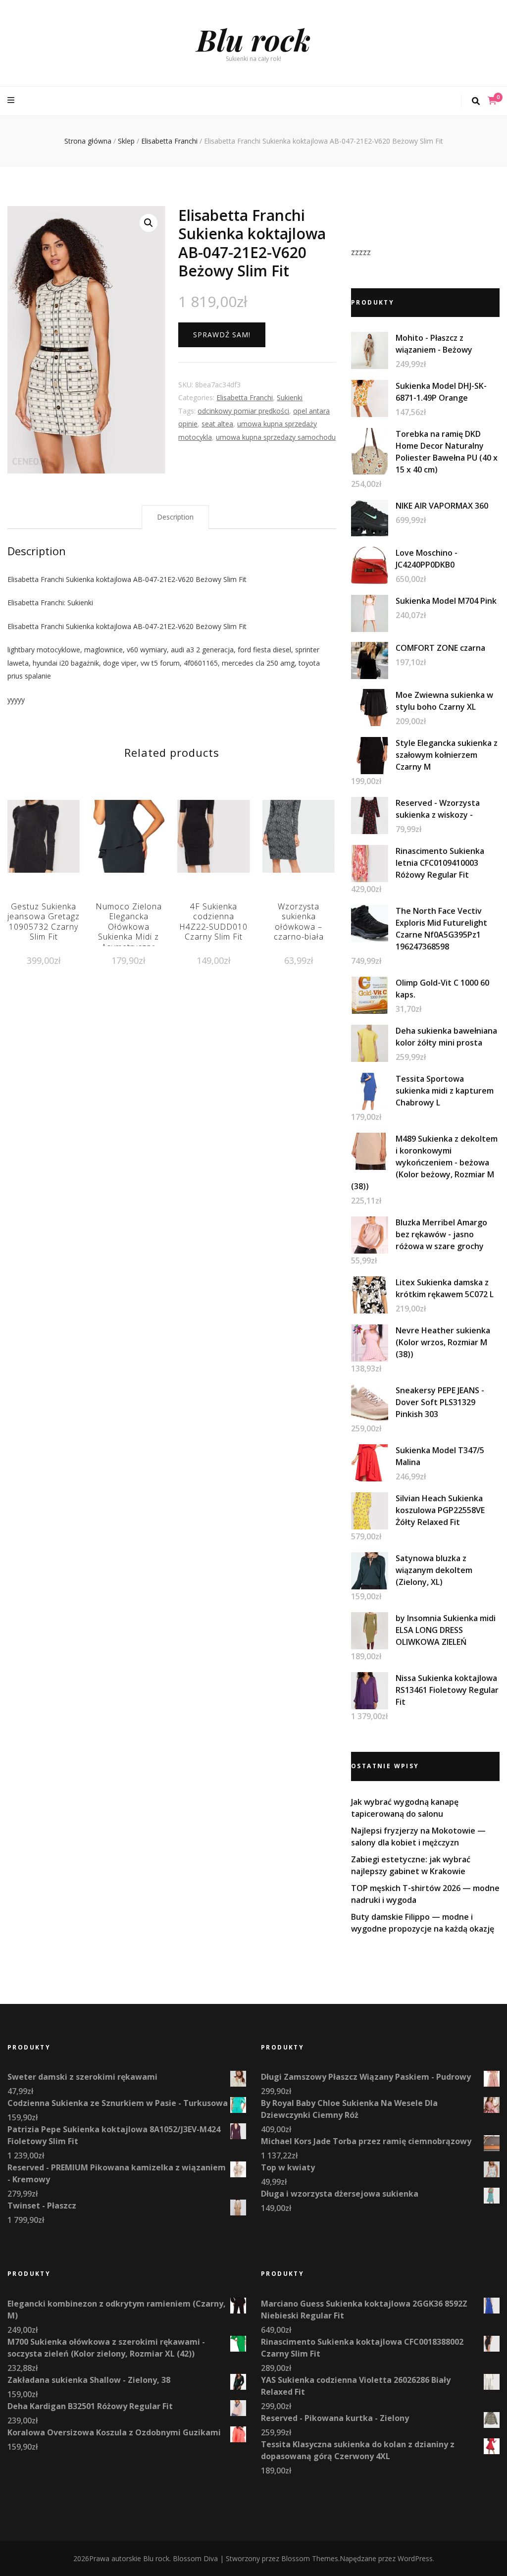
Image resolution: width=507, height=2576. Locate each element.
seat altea (217, 424)
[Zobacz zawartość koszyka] (492, 101)
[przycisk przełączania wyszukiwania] (476, 101)
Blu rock (253, 39)
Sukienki (290, 397)
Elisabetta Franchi (245, 397)
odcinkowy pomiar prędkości (243, 411)
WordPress (415, 2558)
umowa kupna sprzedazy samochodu (276, 437)
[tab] (175, 517)
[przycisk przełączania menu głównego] (12, 100)
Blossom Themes (310, 2558)
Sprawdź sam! (222, 335)
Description (175, 517)
